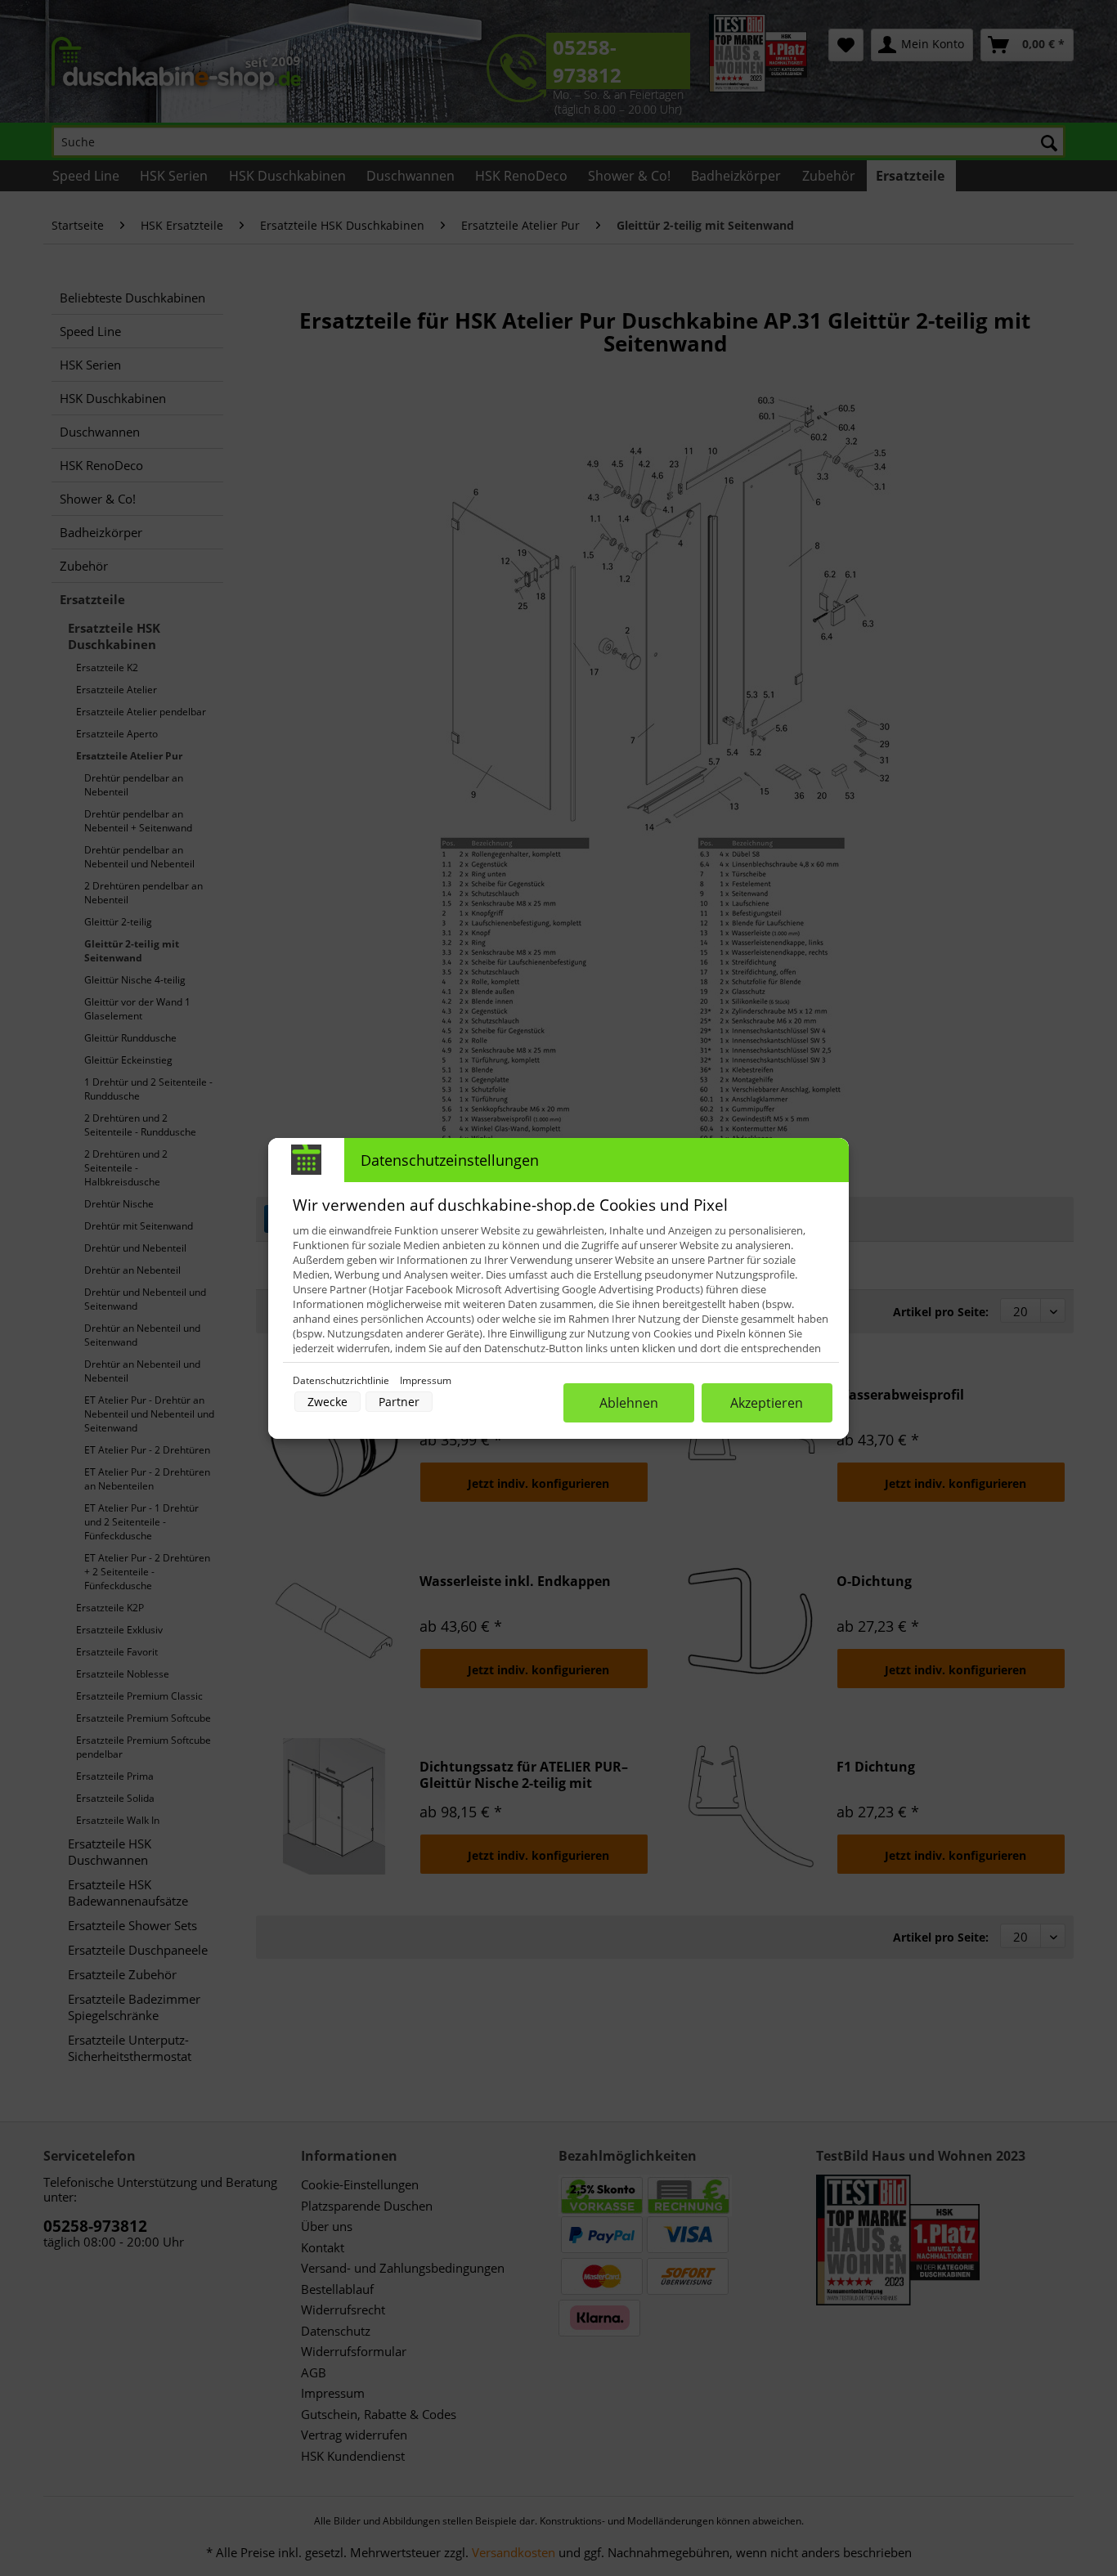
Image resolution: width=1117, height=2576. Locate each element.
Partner (399, 1402)
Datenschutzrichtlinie (342, 1380)
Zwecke (327, 1402)
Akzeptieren (767, 1403)
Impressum (426, 1380)
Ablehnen (629, 1403)
